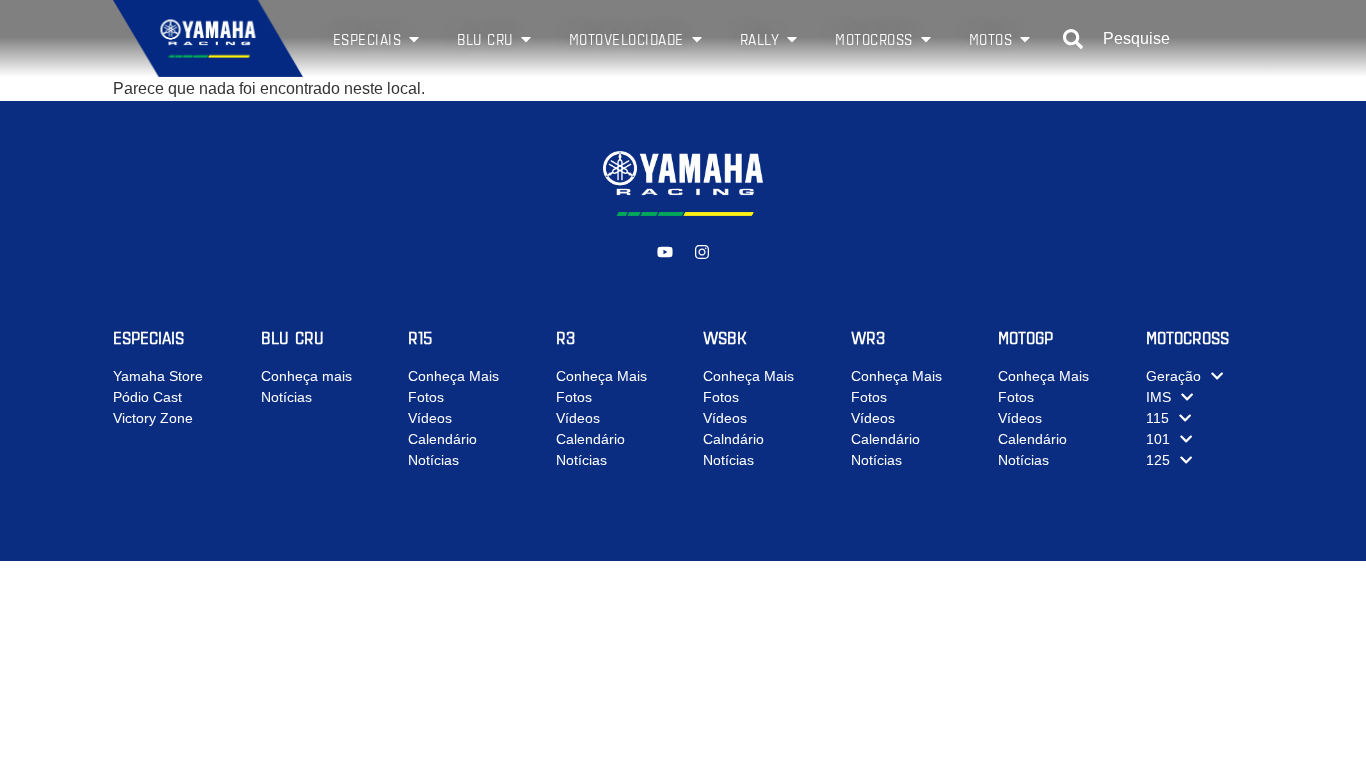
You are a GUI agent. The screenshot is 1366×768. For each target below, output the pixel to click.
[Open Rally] (792, 39)
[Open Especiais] (414, 39)
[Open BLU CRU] (526, 39)
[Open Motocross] (926, 39)
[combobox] (1158, 39)
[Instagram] (702, 252)
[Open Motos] (1025, 39)
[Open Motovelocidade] (697, 39)
